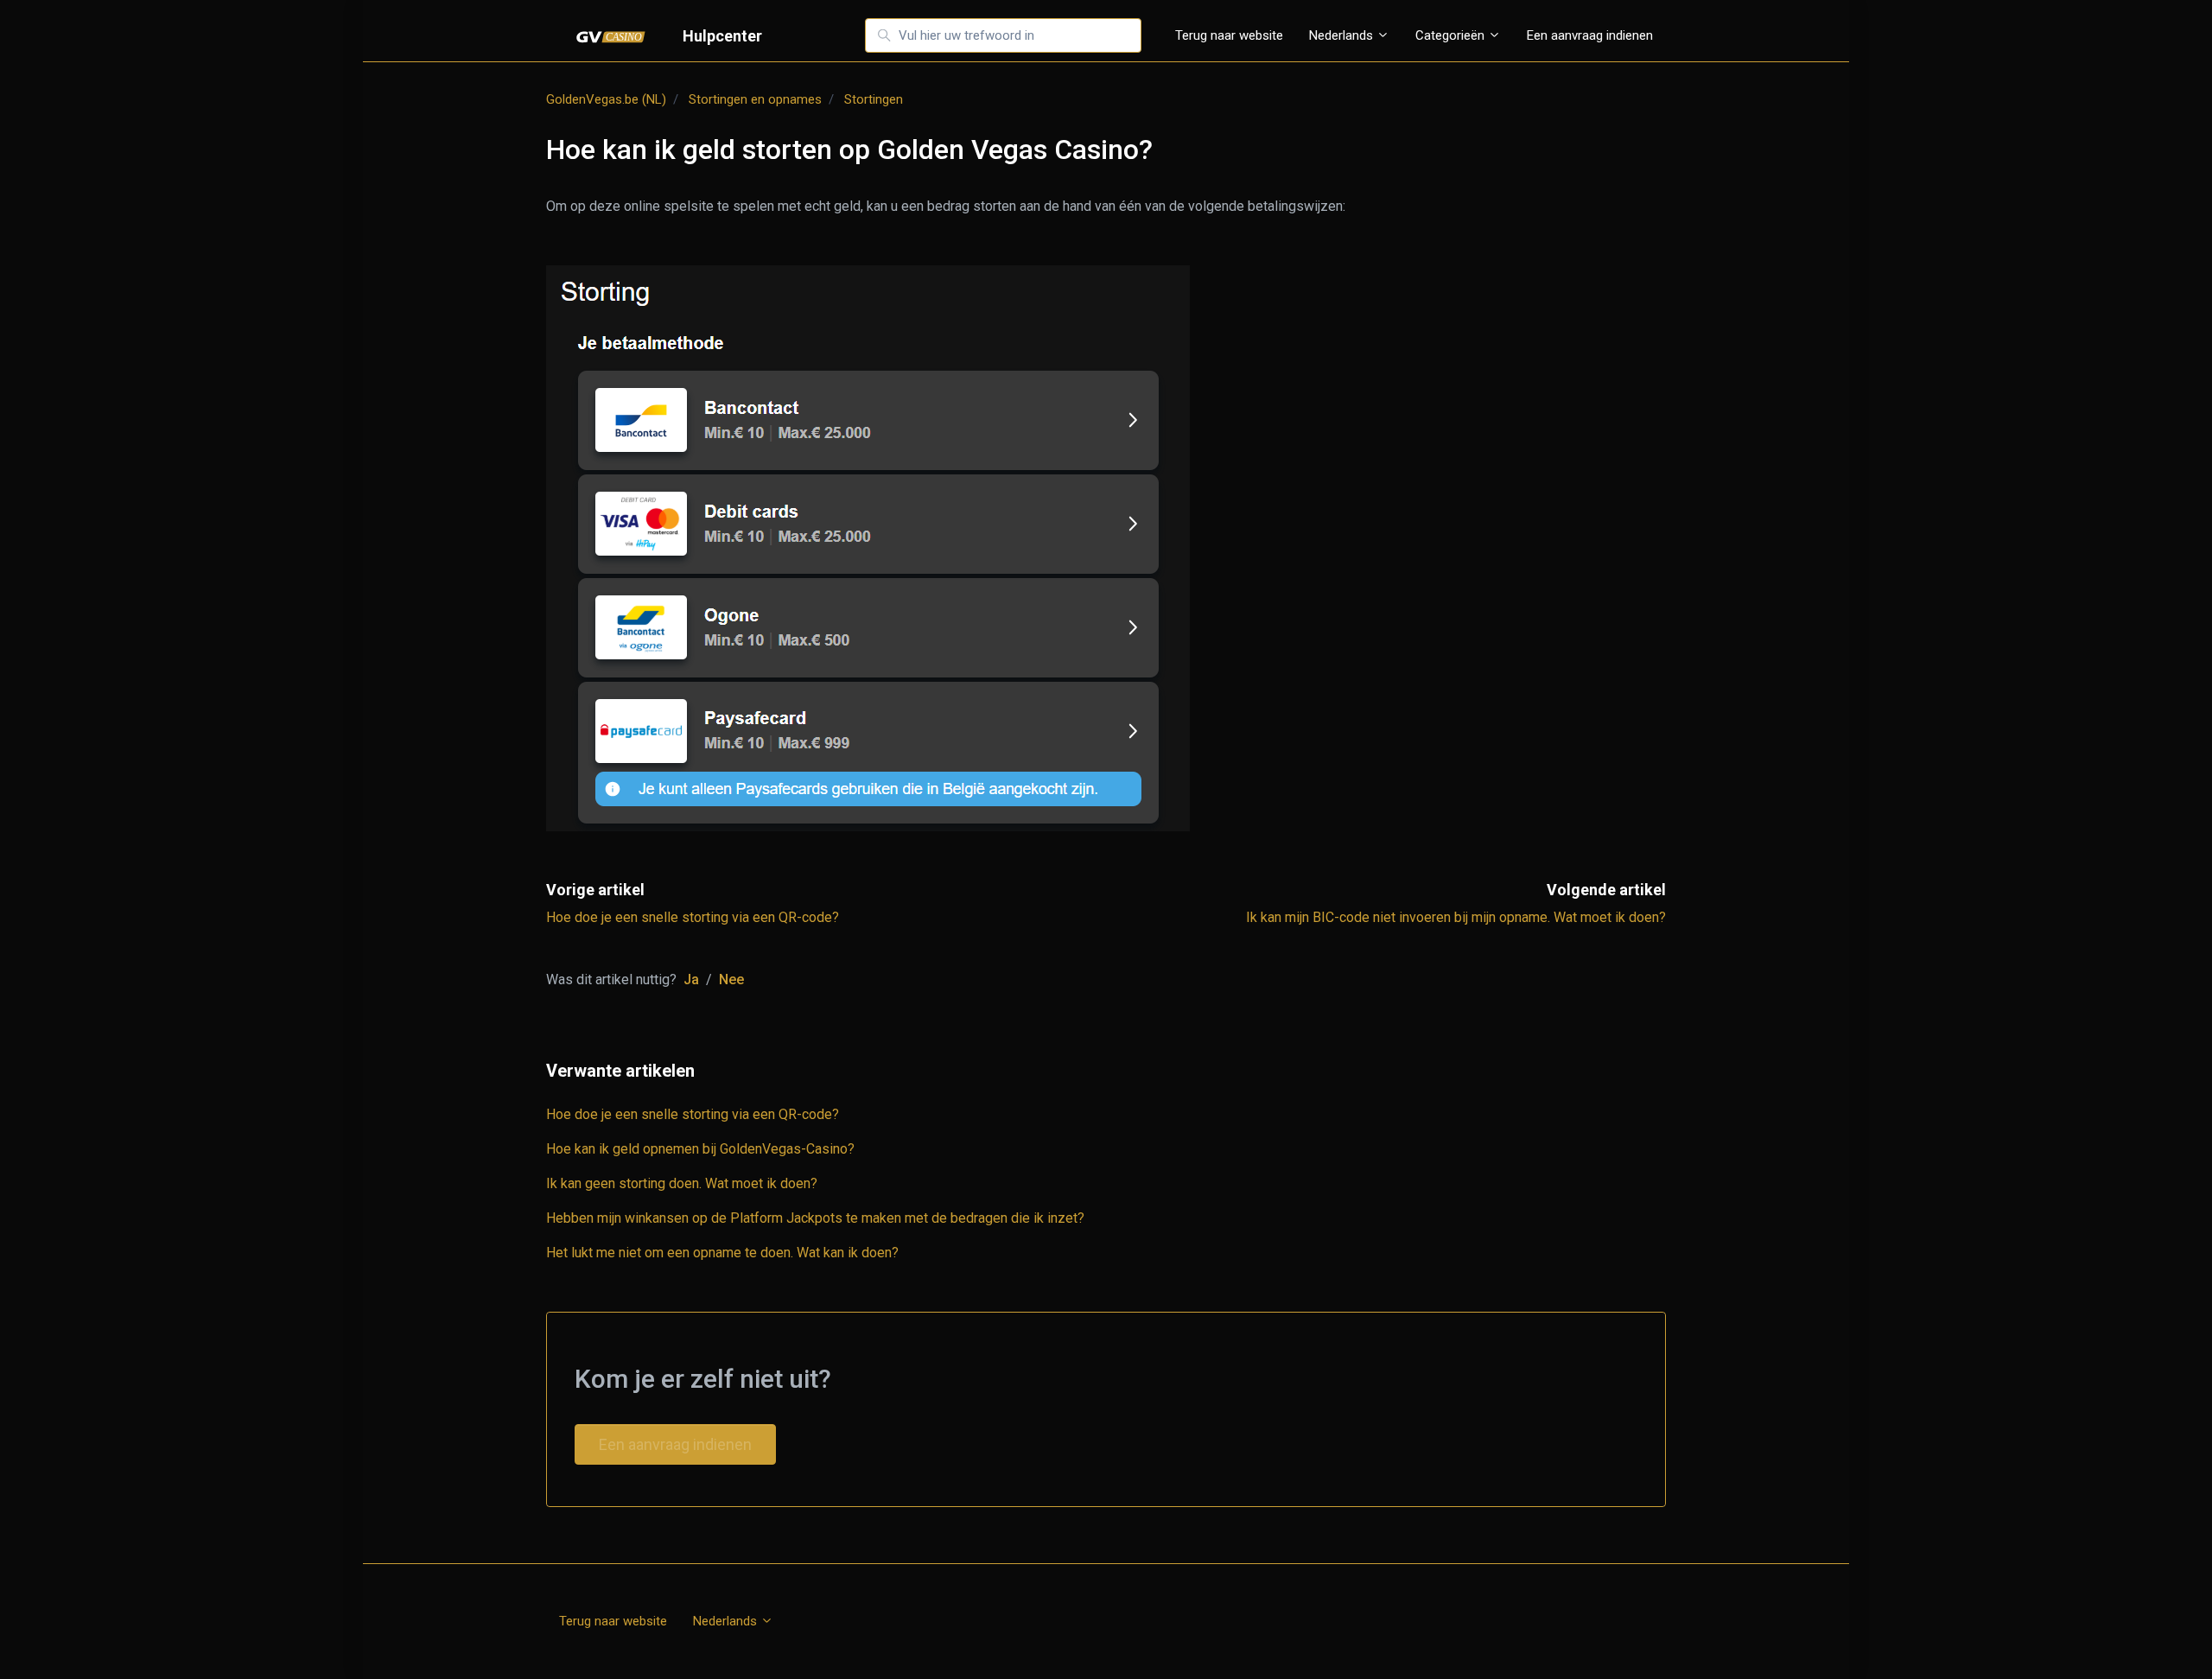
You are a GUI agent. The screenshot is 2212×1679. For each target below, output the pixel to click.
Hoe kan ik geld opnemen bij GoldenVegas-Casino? (700, 1149)
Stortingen (874, 99)
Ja (691, 979)
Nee (731, 979)
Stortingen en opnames (755, 99)
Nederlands (1343, 35)
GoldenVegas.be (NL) (606, 99)
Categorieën (1452, 35)
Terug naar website (1229, 35)
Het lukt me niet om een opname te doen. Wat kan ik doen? (722, 1253)
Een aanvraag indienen (1590, 35)
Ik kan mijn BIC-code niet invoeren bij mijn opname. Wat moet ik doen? (1456, 917)
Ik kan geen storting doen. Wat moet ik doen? (682, 1183)
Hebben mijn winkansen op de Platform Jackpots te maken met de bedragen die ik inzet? (815, 1218)
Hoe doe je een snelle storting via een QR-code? (693, 917)
